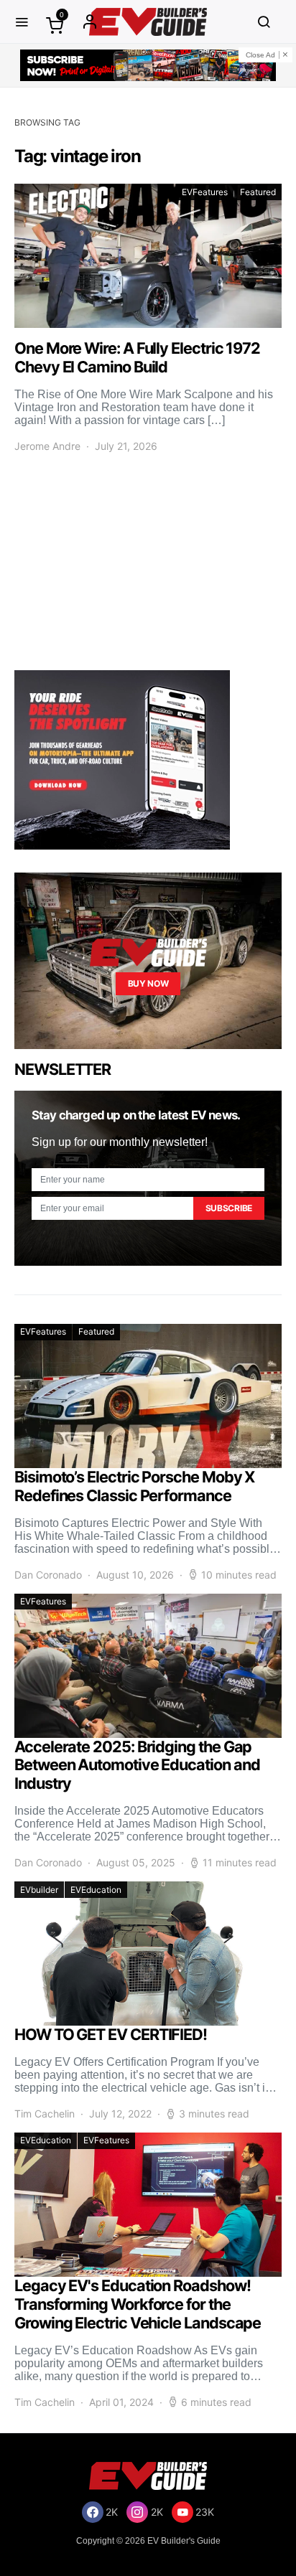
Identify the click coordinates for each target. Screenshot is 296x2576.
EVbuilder (39, 1890)
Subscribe (229, 1208)
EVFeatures (205, 192)
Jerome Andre (47, 446)
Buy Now (148, 983)
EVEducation (96, 1890)
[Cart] (55, 25)
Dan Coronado (48, 1575)
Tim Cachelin (45, 2114)
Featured (258, 192)
